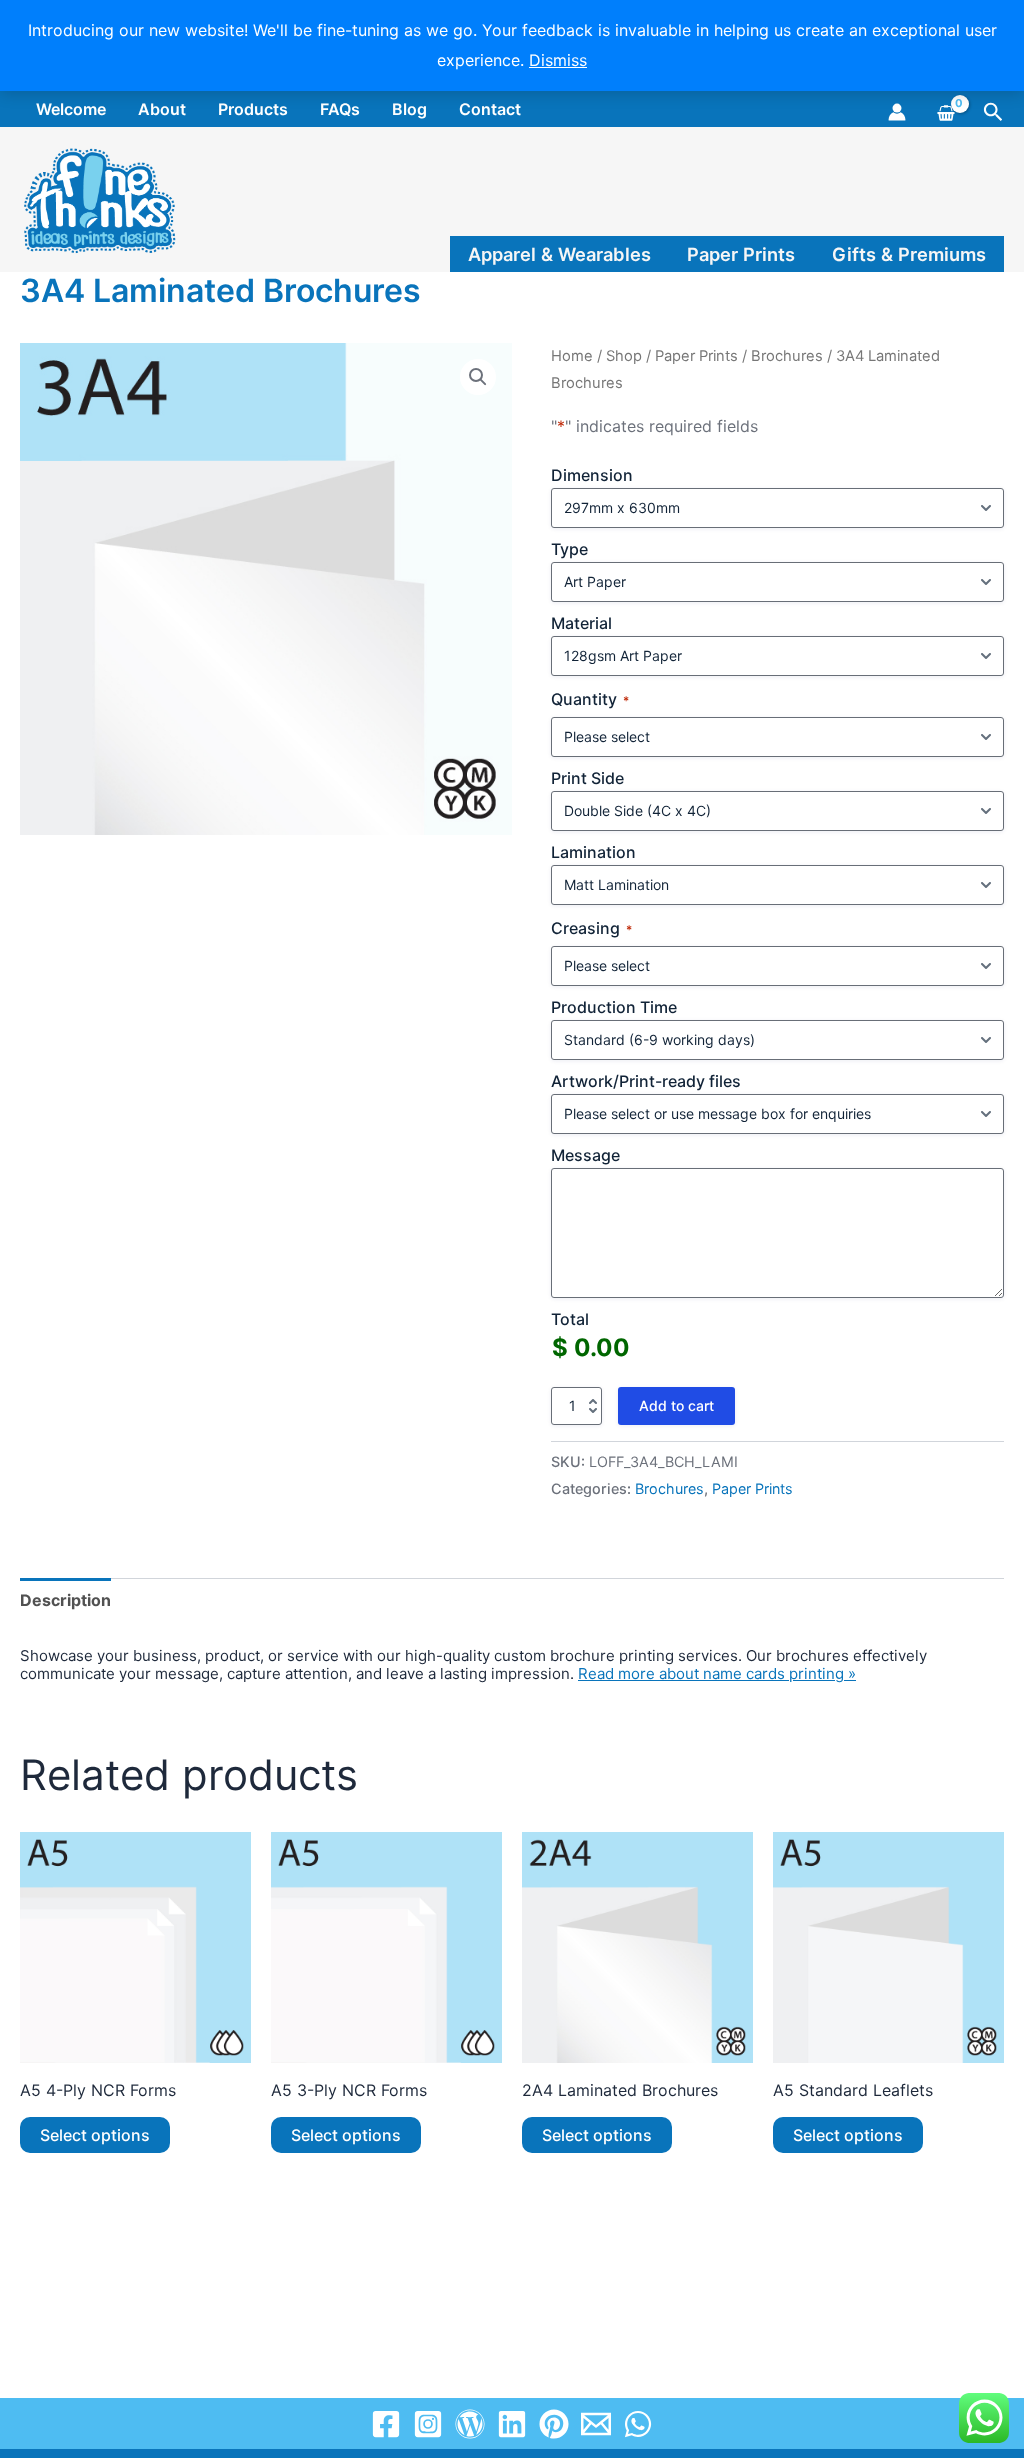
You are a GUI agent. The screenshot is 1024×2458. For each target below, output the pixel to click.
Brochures (787, 356)
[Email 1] (596, 2424)
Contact (490, 109)
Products (253, 109)
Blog (409, 109)
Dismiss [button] (558, 60)
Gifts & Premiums (909, 254)
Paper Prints (741, 254)
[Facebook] (386, 2424)
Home (572, 356)
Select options (95, 2135)
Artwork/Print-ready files (646, 1081)
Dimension (592, 475)
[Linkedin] (512, 2424)
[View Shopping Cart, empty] (944, 110)
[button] (993, 112)
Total (570, 1319)
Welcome (71, 109)
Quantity (590, 700)
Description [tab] (65, 1600)
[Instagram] (428, 2424)
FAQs (340, 109)
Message (585, 1155)
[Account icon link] (897, 112)
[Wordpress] (470, 2424)
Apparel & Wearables (559, 254)
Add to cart (676, 1405)
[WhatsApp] (638, 2424)
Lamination (593, 852)
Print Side (587, 778)
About (162, 109)
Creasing (591, 929)
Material (581, 623)
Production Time (614, 1007)
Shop (624, 356)
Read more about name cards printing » (717, 1673)
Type (569, 549)
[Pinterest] (554, 2424)
